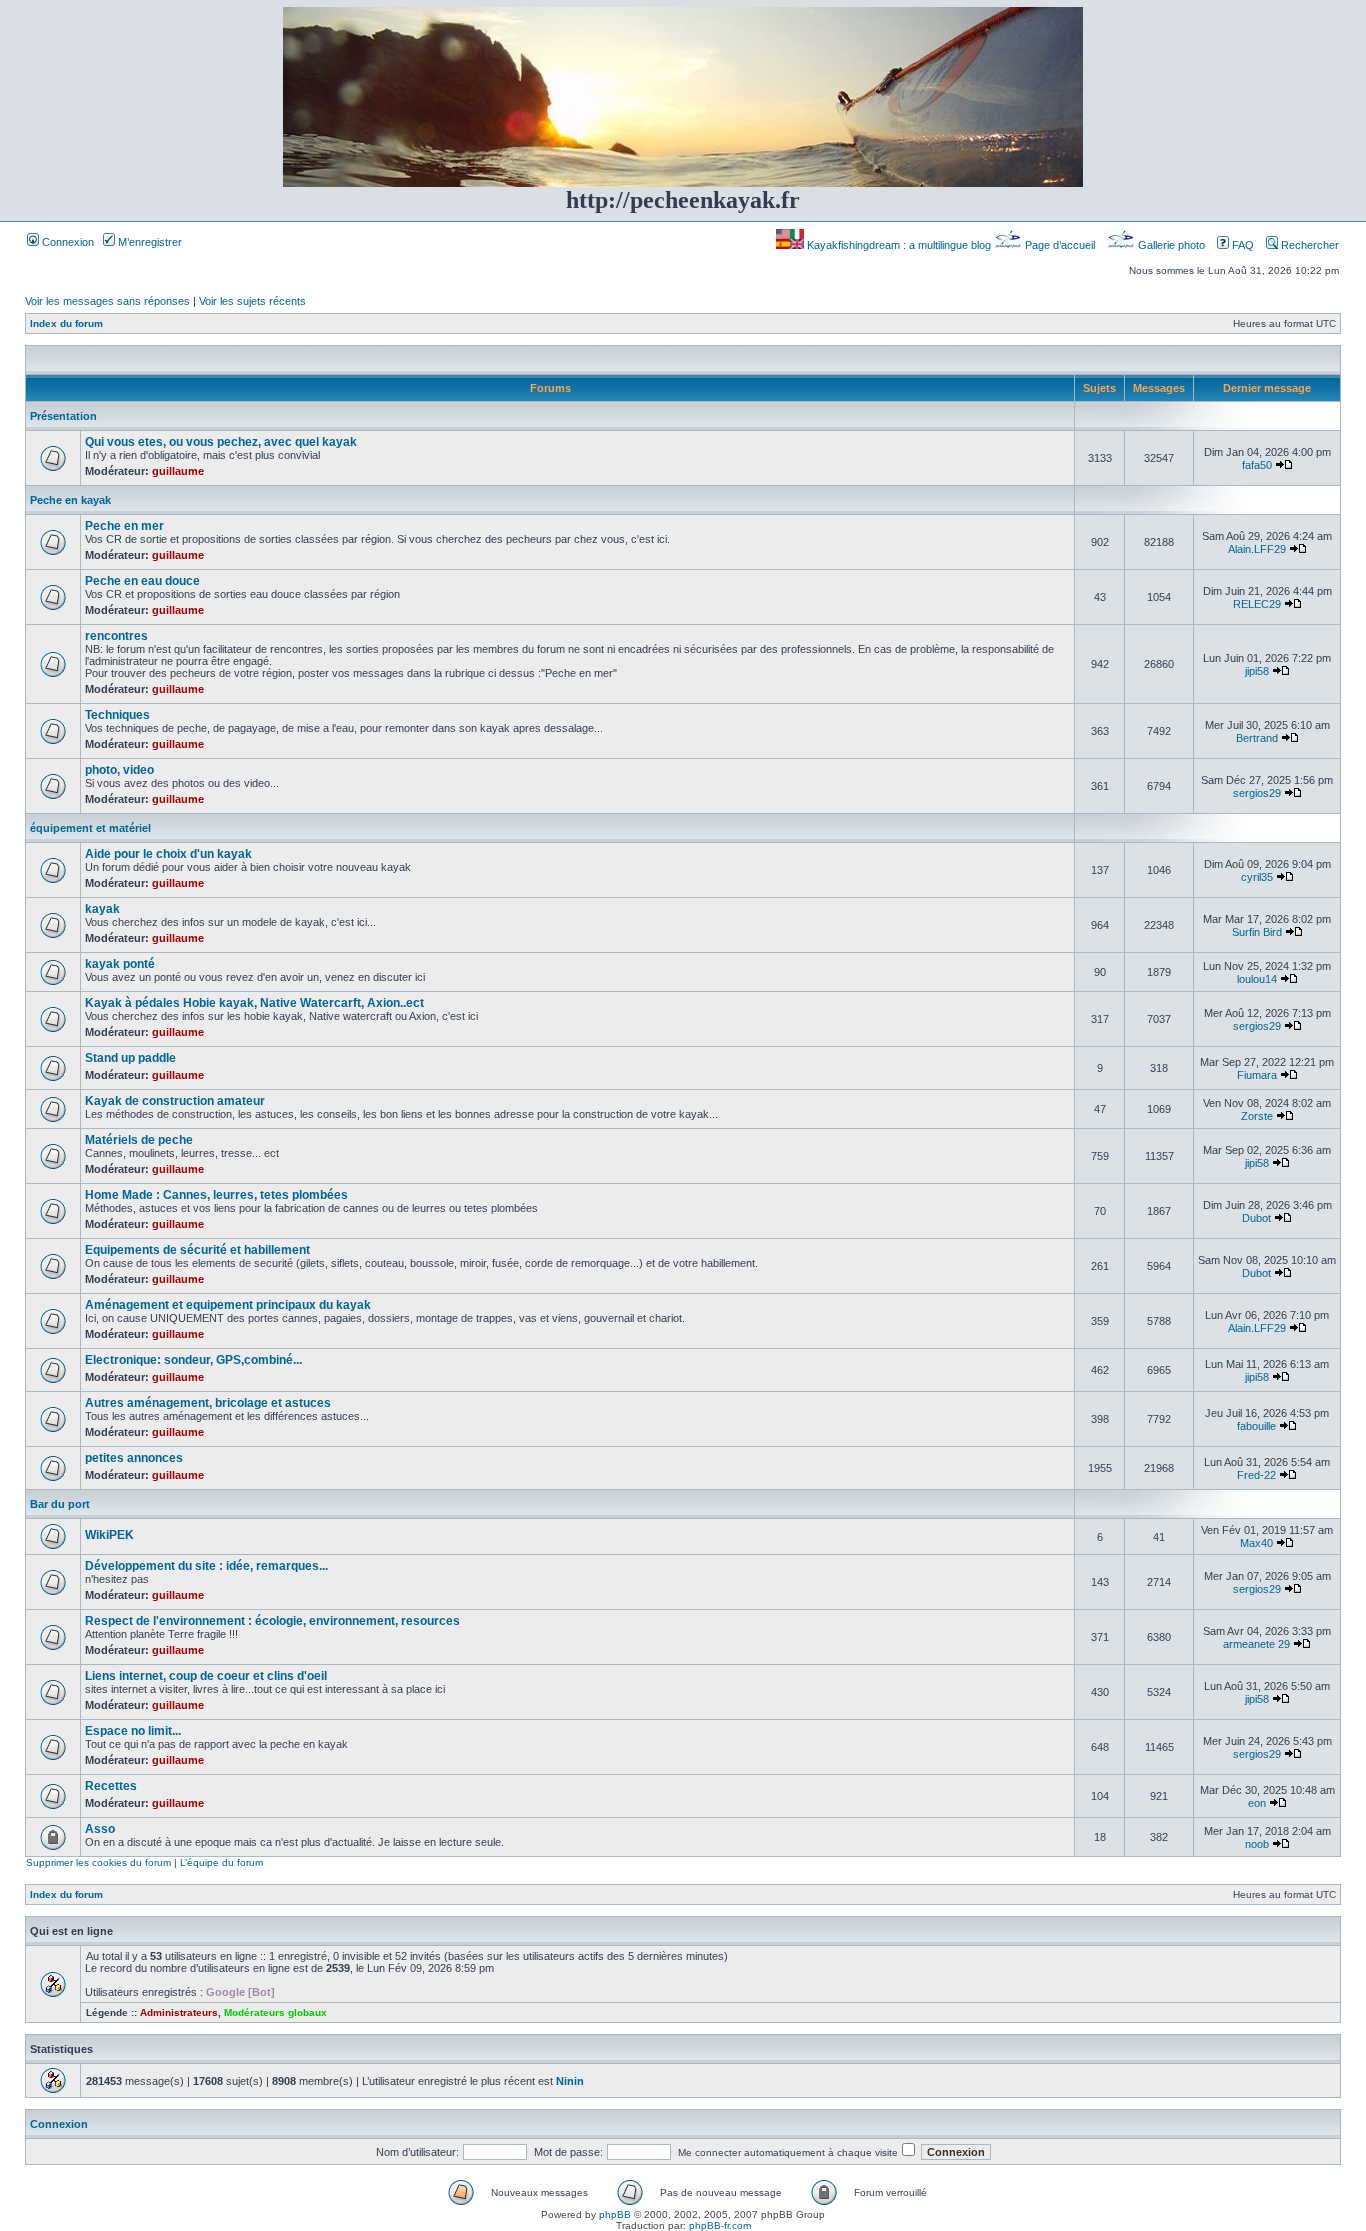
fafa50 (1257, 465)
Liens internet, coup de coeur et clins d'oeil (206, 1676)
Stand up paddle (130, 1058)
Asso (100, 1829)
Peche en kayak (70, 500)
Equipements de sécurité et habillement (197, 1250)
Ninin (570, 2081)
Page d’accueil (1060, 245)
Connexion (66, 242)
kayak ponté (120, 964)
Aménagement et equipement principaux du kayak (228, 1305)
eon (1257, 1803)
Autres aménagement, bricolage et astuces (208, 1403)
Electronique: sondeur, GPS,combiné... (193, 1360)
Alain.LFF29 (1257, 549)
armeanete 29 (1256, 1644)
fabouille (1256, 1426)
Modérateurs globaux (275, 2012)
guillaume (178, 471)
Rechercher (1308, 245)
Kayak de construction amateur (175, 1101)
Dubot (1256, 1218)
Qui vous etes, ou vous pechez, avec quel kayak (221, 442)
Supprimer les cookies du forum (98, 1862)
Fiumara (1257, 1075)
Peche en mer (124, 526)
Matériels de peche (139, 1140)
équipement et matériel (90, 828)
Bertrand (1257, 738)
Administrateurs (179, 2012)
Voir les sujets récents (252, 301)
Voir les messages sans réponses (107, 301)
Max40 (1256, 1543)
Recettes (111, 1786)
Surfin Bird (1257, 932)
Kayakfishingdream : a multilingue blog (899, 245)
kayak (102, 909)
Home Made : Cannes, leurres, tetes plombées (216, 1195)
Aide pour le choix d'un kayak (168, 854)
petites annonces (134, 1458)
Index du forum (66, 323)
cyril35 (1257, 877)
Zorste (1257, 1116)
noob (1257, 1844)
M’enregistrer (148, 242)
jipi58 (1257, 671)
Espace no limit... (133, 1731)
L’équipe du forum (221, 1862)
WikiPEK (109, 1535)
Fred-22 (1256, 1475)
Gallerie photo (1171, 245)
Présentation (63, 416)
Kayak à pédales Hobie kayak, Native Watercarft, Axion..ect (254, 1003)
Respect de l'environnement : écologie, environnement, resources (272, 1621)
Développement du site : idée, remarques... (206, 1566)
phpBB (615, 2214)
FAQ (1241, 245)
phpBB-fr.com (720, 2225)
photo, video (119, 770)
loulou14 (1257, 979)
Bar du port (60, 1504)
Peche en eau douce (142, 581)
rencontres (116, 636)
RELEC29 (1257, 604)
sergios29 (1257, 793)
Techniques (117, 715)
